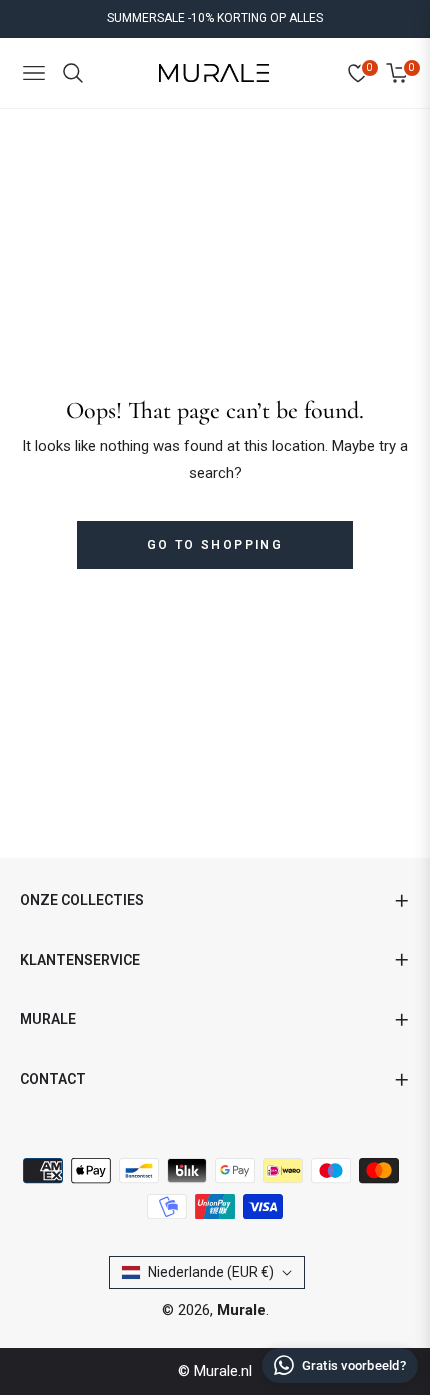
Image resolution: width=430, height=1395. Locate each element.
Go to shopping (215, 545)
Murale (241, 1310)
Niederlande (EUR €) (211, 1272)
